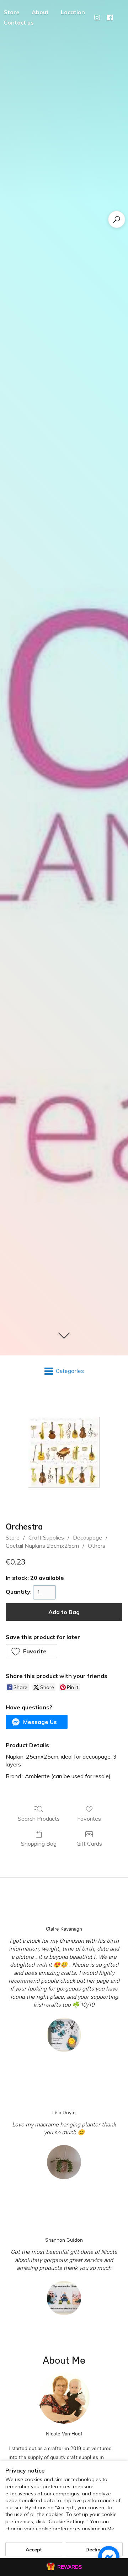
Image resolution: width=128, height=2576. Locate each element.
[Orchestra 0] (64, 1452)
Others (97, 1546)
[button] (31, 1651)
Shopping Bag (39, 1844)
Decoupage (87, 1537)
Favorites (89, 1819)
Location (73, 12)
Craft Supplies (46, 1537)
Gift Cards (89, 1844)
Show (64, 2567)
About (40, 12)
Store (13, 1537)
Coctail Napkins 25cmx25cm (42, 1546)
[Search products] (117, 219)
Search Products (39, 1819)
